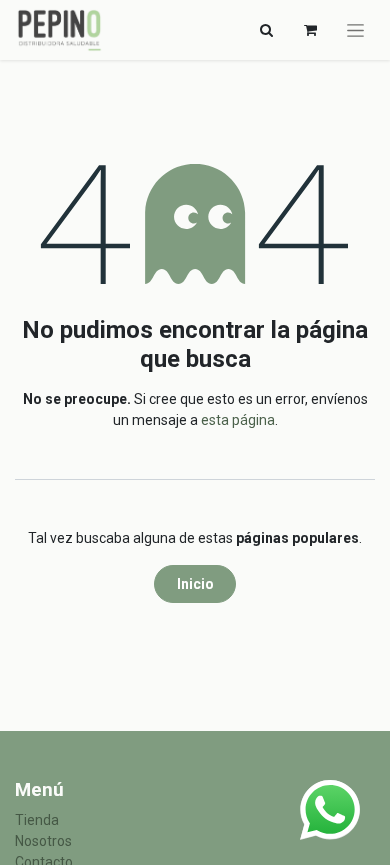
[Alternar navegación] (355, 30)
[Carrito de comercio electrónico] (310, 30)
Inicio (195, 584)
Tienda (37, 820)
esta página (238, 420)
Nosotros (43, 841)
